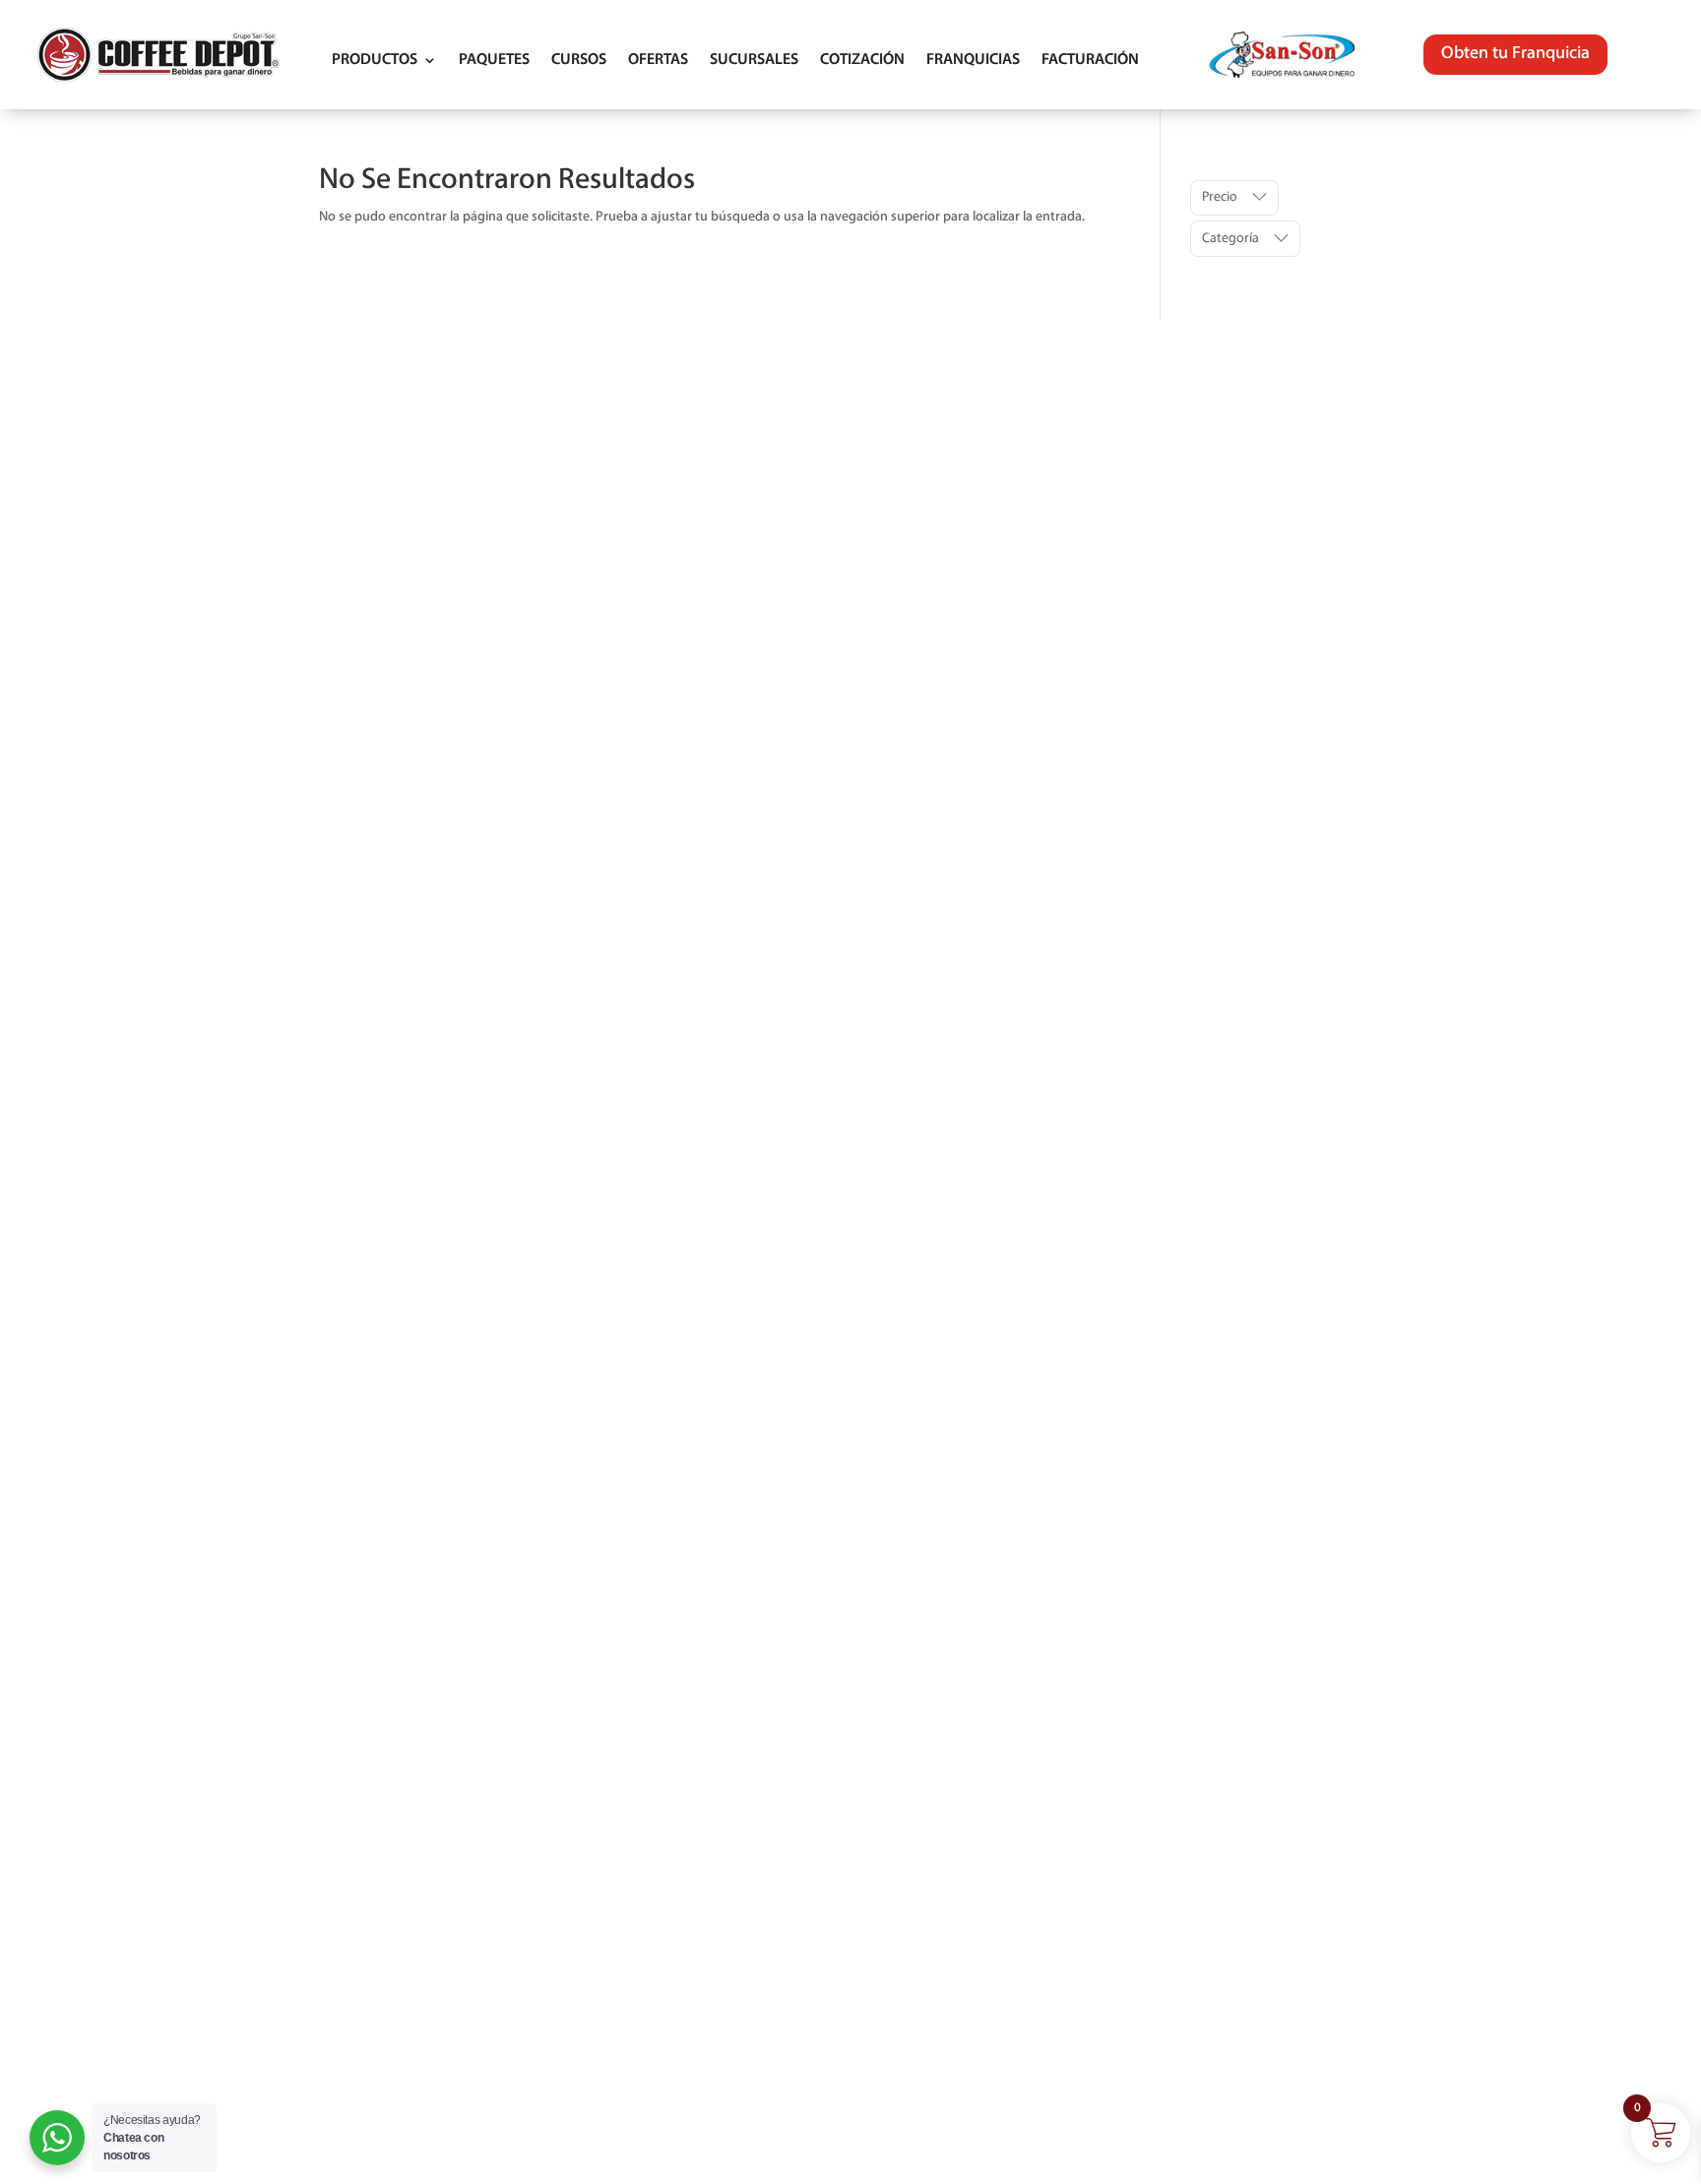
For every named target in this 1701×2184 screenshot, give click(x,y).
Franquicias (973, 61)
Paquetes (494, 61)
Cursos (579, 61)
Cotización (862, 61)
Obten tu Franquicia (1515, 54)
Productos (375, 61)
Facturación (1090, 61)
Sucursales (754, 61)
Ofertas (658, 61)
